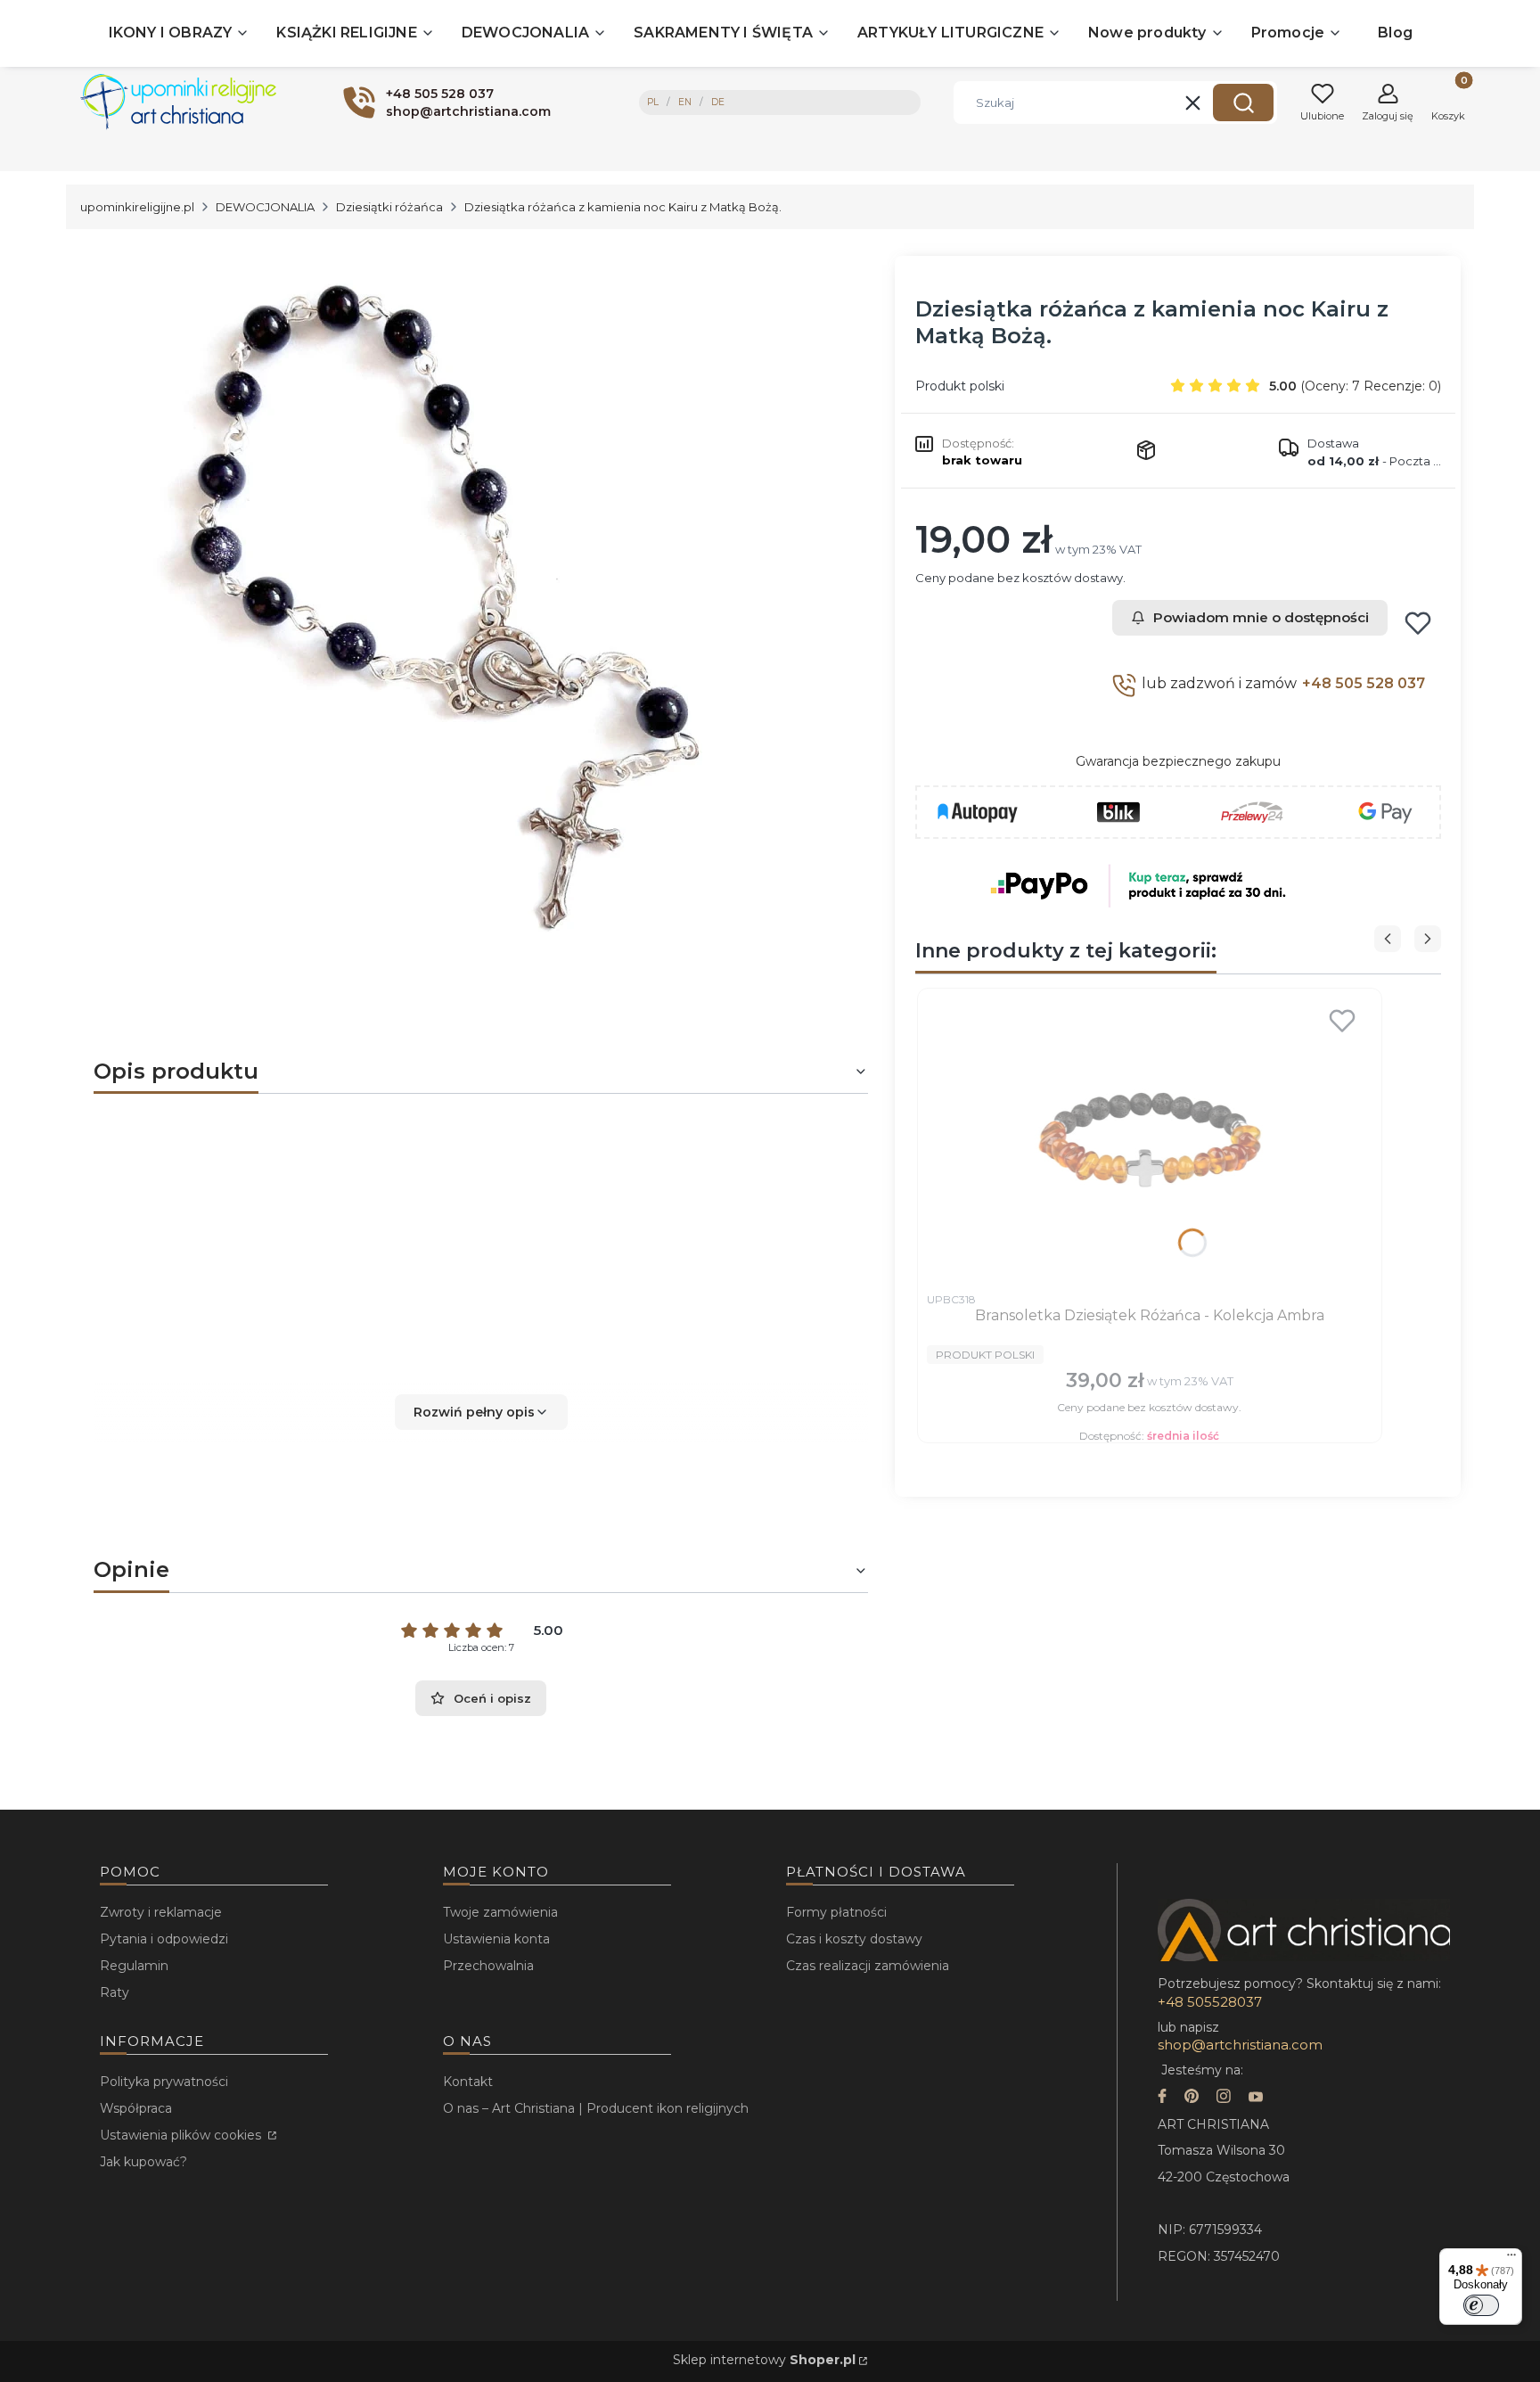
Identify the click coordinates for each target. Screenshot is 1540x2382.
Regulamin (134, 1966)
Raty (115, 1992)
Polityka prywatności (164, 2082)
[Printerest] (1192, 2098)
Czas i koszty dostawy (854, 1939)
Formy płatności (836, 1912)
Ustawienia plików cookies (182, 2135)
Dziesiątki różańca (389, 207)
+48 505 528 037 (1364, 683)
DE (718, 102)
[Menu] (1511, 2259)
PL (653, 102)
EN (685, 102)
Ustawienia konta (496, 1939)
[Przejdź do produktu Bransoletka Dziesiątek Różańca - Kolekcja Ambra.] (1150, 1140)
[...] (466, 607)
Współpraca (136, 2108)
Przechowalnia (488, 1966)
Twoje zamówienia (500, 1912)
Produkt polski (960, 386)
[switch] (1481, 2305)
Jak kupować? (143, 2162)
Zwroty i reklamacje (161, 1912)
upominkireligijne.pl (137, 207)
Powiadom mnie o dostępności (1261, 617)
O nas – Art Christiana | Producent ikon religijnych (596, 2108)
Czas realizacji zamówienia (868, 1966)
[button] (1243, 103)
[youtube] (1256, 2098)
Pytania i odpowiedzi (164, 1939)
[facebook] (1162, 2098)
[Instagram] (1224, 2098)
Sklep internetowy (764, 2360)
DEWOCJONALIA (265, 207)
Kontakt (468, 2082)
